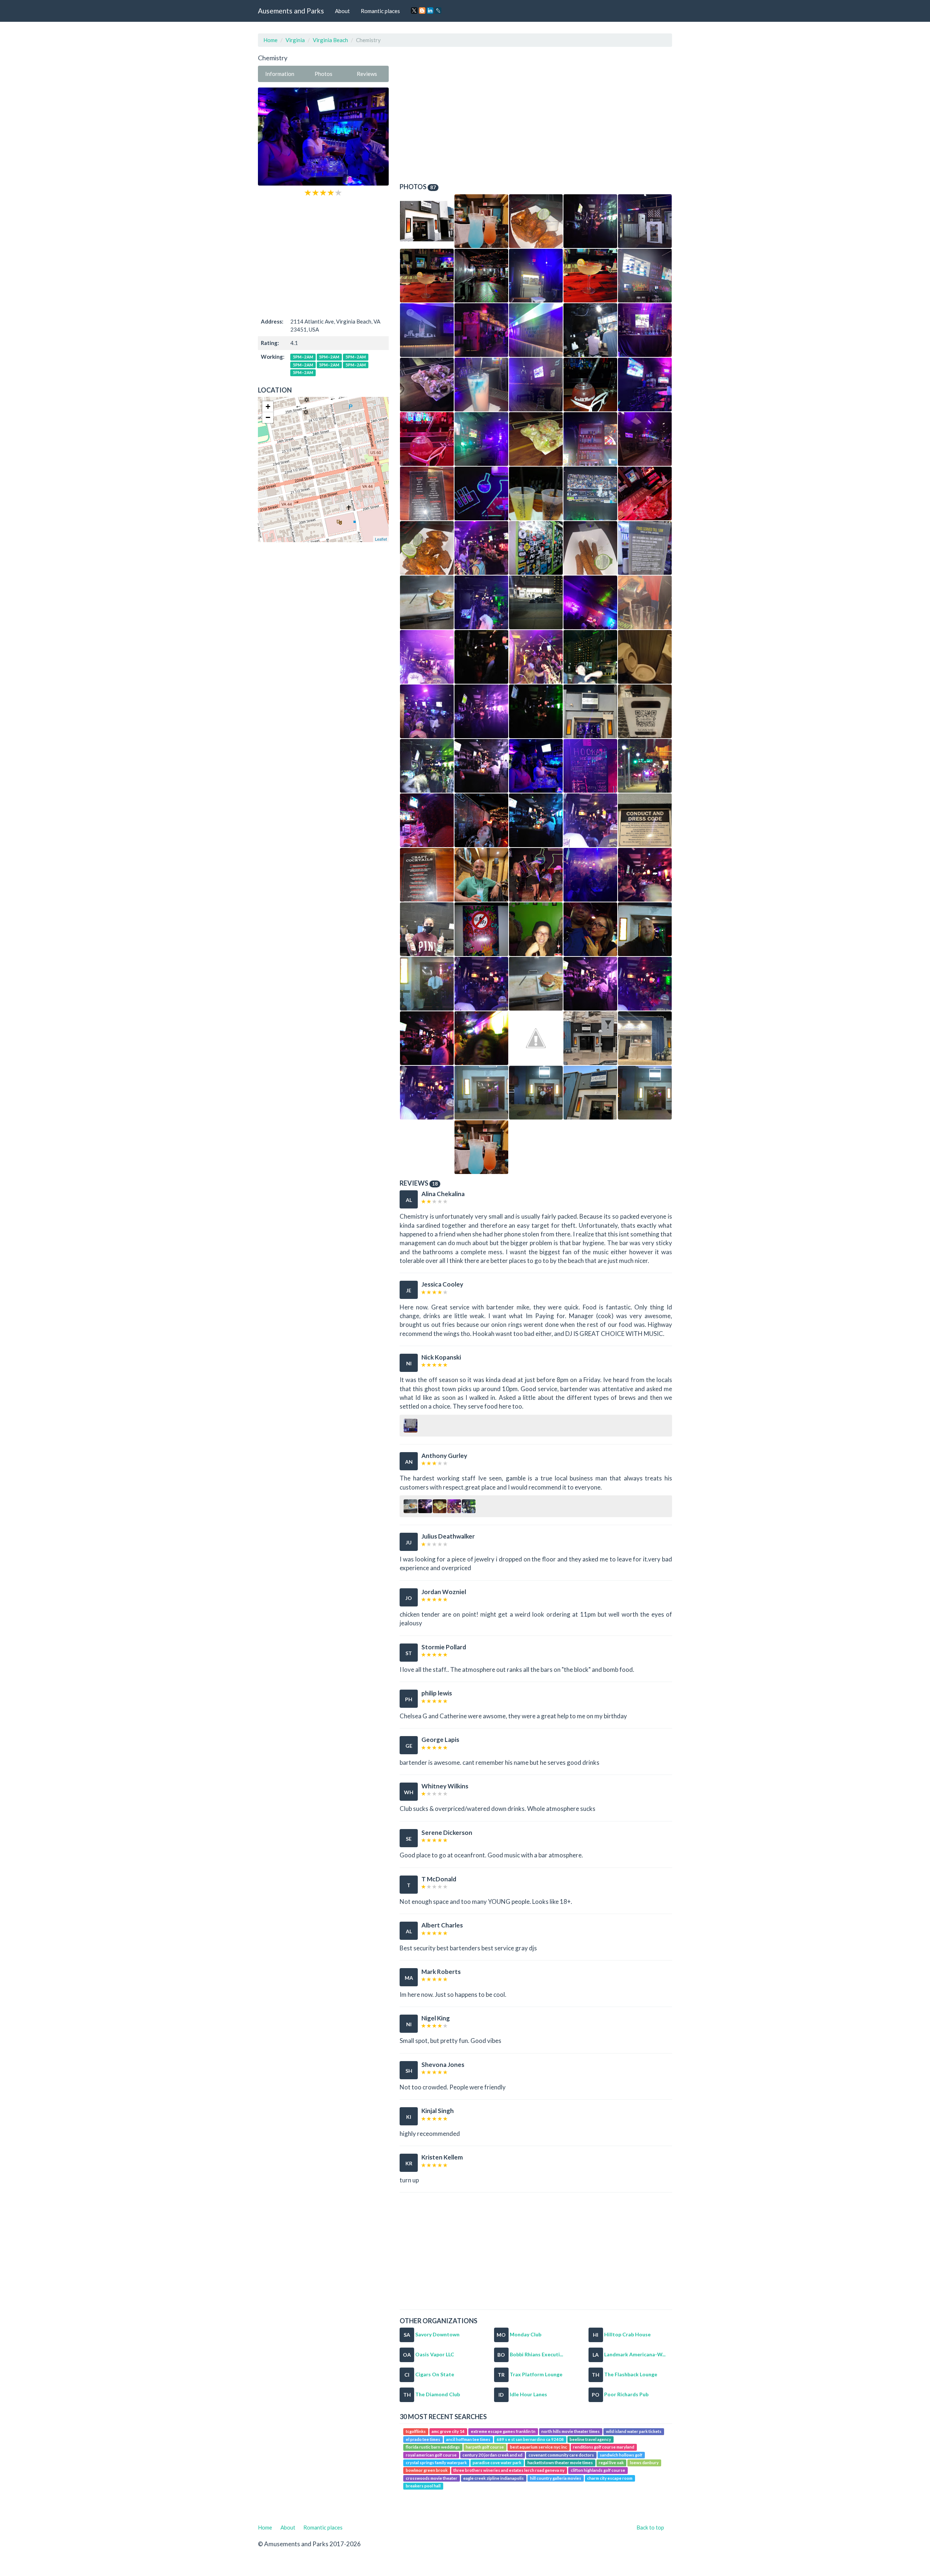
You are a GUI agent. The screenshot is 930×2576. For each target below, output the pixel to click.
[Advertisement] (323, 256)
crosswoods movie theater (432, 2478)
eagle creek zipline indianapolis (494, 2478)
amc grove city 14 (448, 2432)
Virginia (295, 40)
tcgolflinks (416, 2432)
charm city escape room (610, 2478)
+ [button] (268, 407)
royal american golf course (431, 2455)
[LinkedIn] (430, 11)
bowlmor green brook (427, 2471)
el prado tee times (423, 2439)
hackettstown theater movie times (560, 2463)
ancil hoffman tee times (468, 2439)
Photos (324, 74)
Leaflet (381, 539)
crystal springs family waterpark (436, 2463)
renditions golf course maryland (604, 2447)
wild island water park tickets (634, 2432)
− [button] (268, 417)
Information (280, 74)
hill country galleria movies (556, 2478)
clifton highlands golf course (598, 2471)
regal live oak (611, 2463)
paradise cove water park (497, 2463)
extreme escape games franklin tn (503, 2432)
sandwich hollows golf (621, 2455)
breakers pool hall (423, 2486)
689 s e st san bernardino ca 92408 (530, 2439)
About (342, 11)
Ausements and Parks (291, 11)
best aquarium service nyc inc (539, 2447)
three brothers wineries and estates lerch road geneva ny (509, 2471)
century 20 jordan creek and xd (492, 2455)
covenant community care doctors (561, 2455)
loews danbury (644, 2463)
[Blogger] (422, 11)
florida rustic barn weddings (433, 2447)
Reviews (367, 74)
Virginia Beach (330, 40)
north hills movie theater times (571, 2432)
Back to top (650, 2527)
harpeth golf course (485, 2447)
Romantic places (380, 11)
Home (270, 40)
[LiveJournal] (438, 11)
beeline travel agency (590, 2439)
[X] (414, 11)
